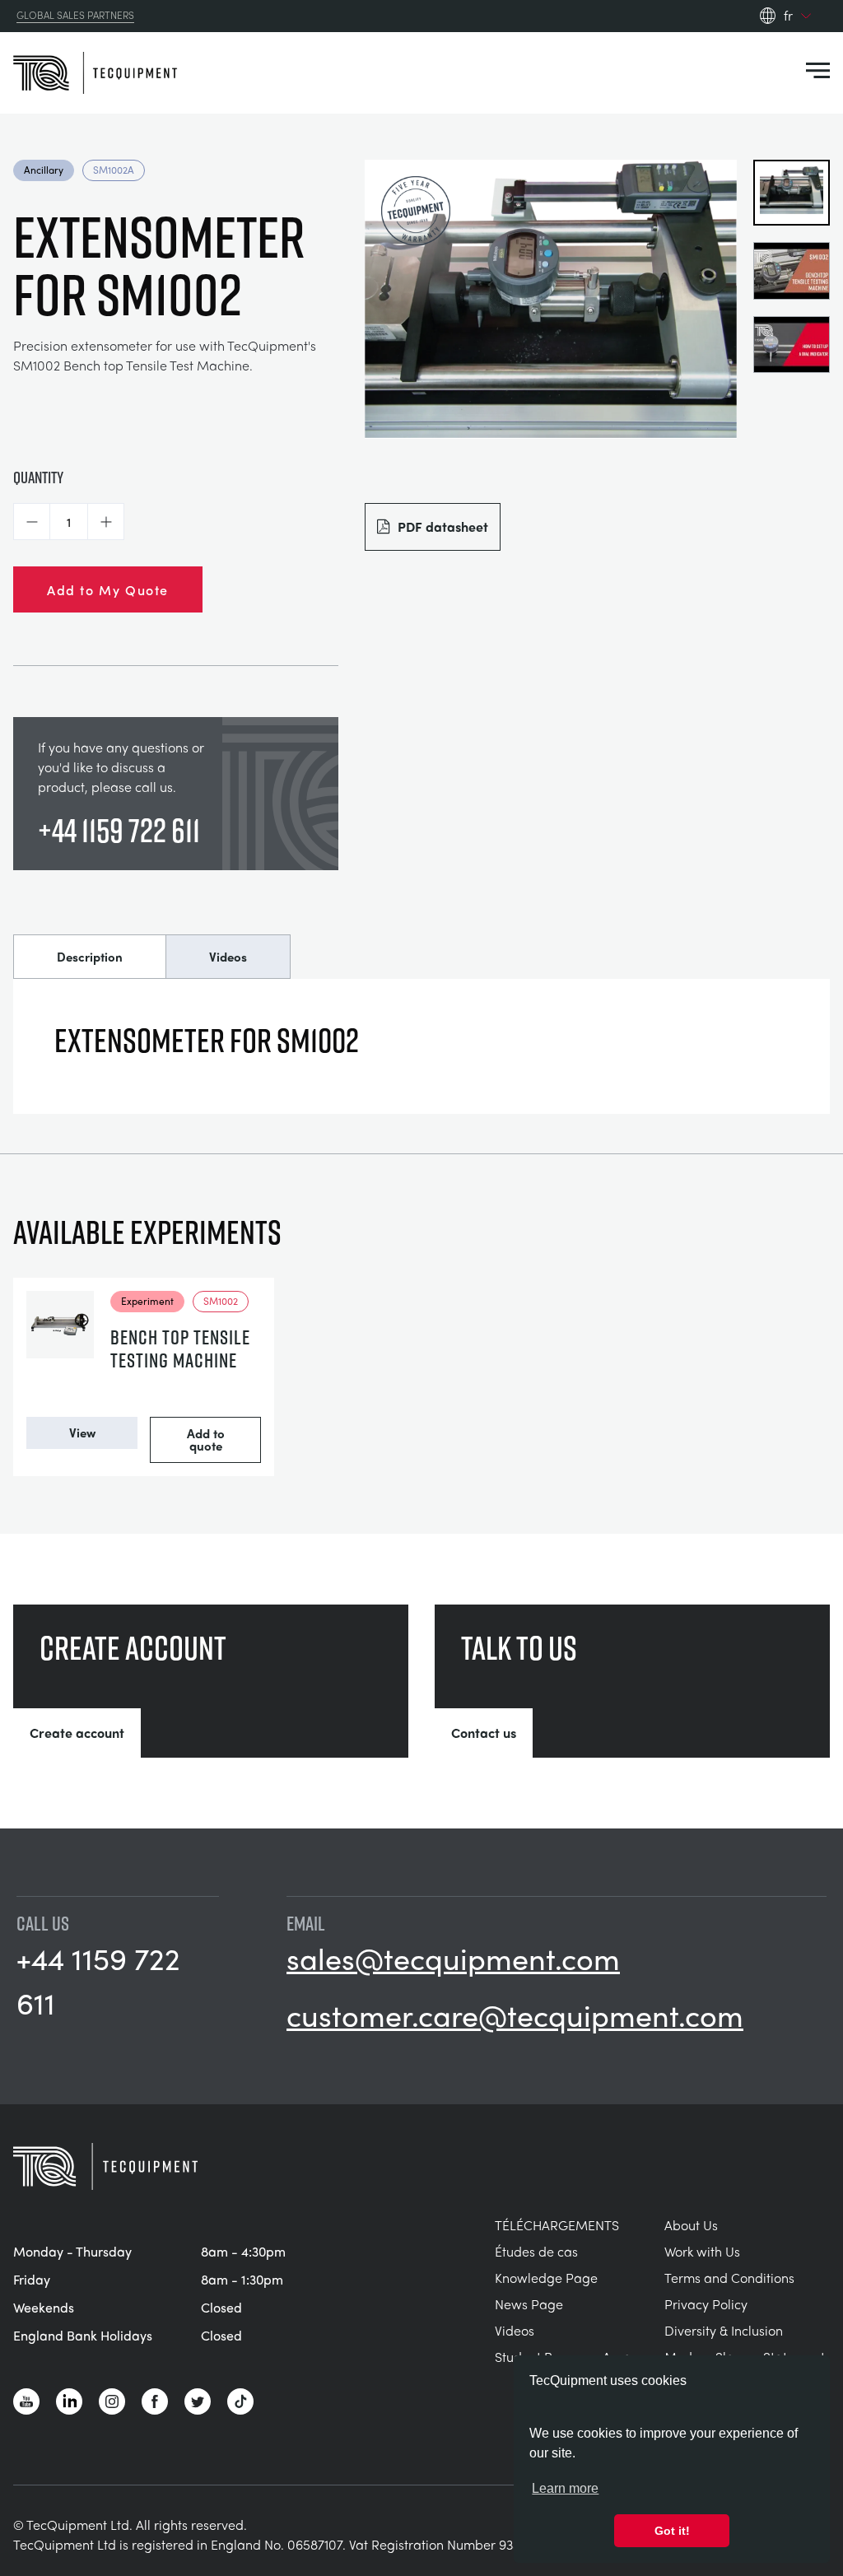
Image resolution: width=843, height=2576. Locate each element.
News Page (529, 2304)
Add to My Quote (108, 589)
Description (90, 957)
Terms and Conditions (729, 2278)
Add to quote (206, 1439)
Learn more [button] (565, 2488)
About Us (691, 2225)
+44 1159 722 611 (119, 830)
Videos (228, 957)
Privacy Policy (706, 2304)
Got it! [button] (672, 2531)
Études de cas (536, 2251)
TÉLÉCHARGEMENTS (557, 2225)
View (82, 1432)
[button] (32, 522)
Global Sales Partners (75, 16)
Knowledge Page (546, 2278)
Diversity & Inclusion (724, 2330)
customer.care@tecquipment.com (515, 2015)
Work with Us (702, 2251)
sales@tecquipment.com (453, 1958)
